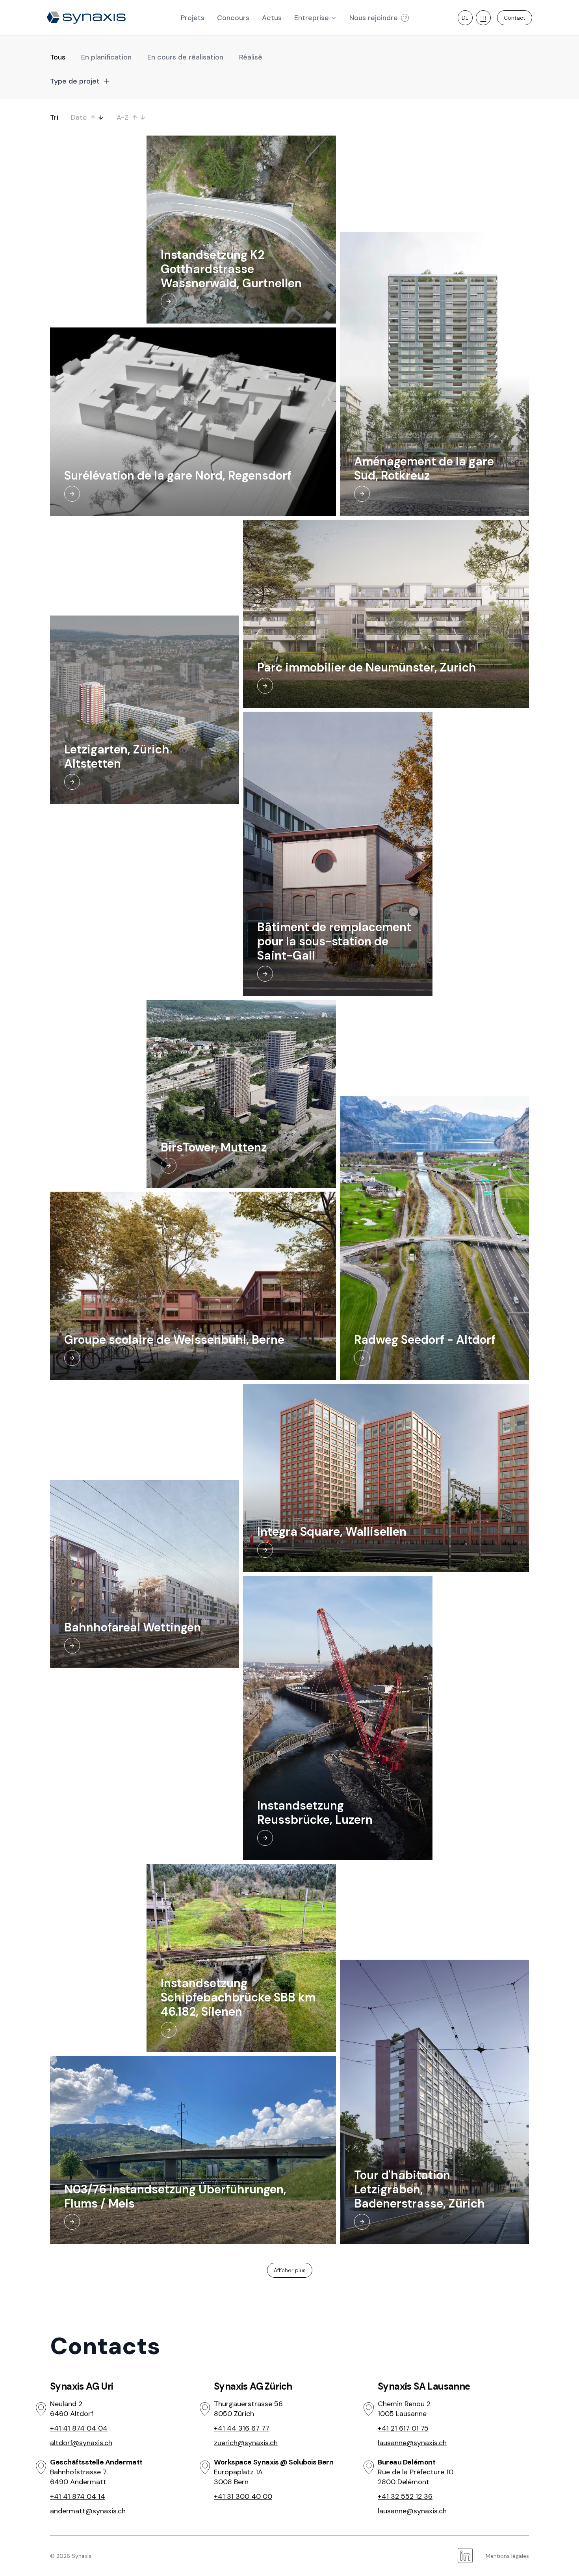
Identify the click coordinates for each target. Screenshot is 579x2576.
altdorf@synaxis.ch (81, 2443)
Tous (58, 57)
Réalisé (251, 57)
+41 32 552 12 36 (405, 2496)
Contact (515, 18)
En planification (106, 57)
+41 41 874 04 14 (78, 2496)
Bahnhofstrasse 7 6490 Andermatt (78, 2477)
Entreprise (312, 18)
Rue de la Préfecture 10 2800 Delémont (416, 2477)
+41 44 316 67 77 (242, 2428)
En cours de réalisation (185, 57)
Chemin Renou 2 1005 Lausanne (404, 2409)
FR (483, 18)
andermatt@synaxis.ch (88, 2511)
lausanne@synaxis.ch (412, 2443)
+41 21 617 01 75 (403, 2428)
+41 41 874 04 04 (79, 2428)
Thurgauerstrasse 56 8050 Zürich (248, 2409)
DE (465, 18)
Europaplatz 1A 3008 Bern (238, 2477)
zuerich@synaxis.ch (246, 2443)
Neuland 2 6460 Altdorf (72, 2409)
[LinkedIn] (465, 2556)
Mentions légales (507, 2556)
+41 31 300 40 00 (243, 2496)
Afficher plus (290, 2270)
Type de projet (75, 81)
